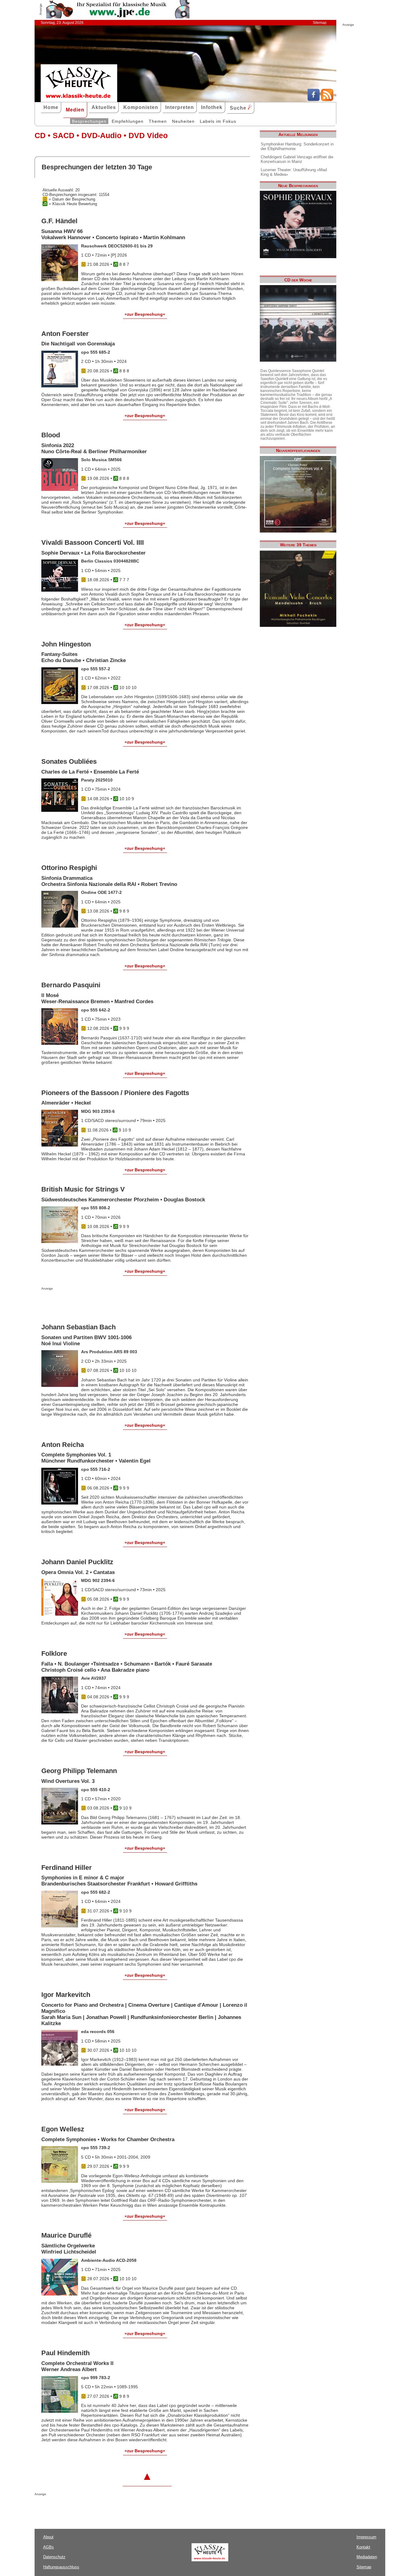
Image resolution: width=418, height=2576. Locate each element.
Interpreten (180, 107)
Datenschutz (54, 2557)
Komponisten (141, 107)
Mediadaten (367, 2557)
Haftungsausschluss (61, 2567)
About (48, 2537)
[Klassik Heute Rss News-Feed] (327, 100)
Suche (239, 108)
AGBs (49, 2547)
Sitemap (320, 23)
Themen (158, 121)
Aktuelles (104, 107)
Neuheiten (183, 121)
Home (51, 107)
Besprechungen (89, 121)
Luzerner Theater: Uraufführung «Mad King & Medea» (294, 172)
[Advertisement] (113, 1302)
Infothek (212, 107)
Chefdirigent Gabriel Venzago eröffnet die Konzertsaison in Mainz (297, 159)
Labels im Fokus (218, 121)
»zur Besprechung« (145, 314)
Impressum (366, 2537)
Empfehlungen (128, 121)
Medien (75, 110)
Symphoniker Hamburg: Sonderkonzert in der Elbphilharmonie (297, 146)
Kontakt (363, 2547)
